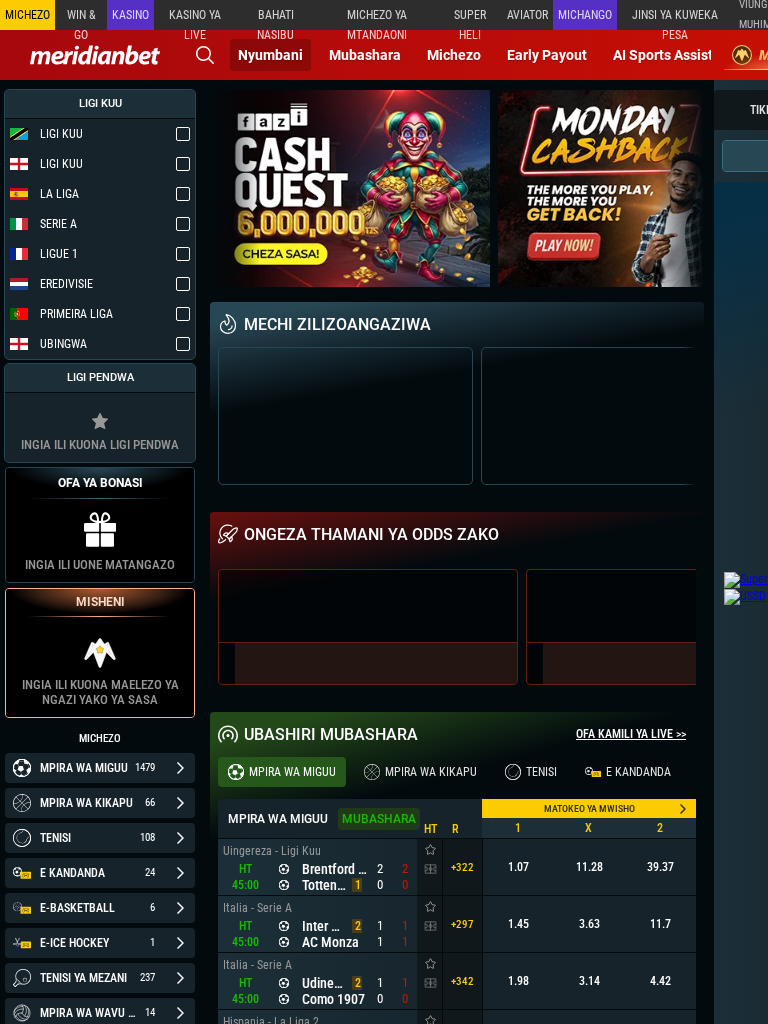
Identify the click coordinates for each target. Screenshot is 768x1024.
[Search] (205, 55)
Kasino (130, 15)
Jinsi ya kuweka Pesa (675, 19)
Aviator (527, 15)
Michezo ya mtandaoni (377, 19)
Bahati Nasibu (275, 19)
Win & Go (81, 19)
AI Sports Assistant (673, 55)
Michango (585, 15)
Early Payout (547, 55)
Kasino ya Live (195, 19)
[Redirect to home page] (95, 55)
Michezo (454, 55)
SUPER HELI (470, 19)
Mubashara (365, 55)
